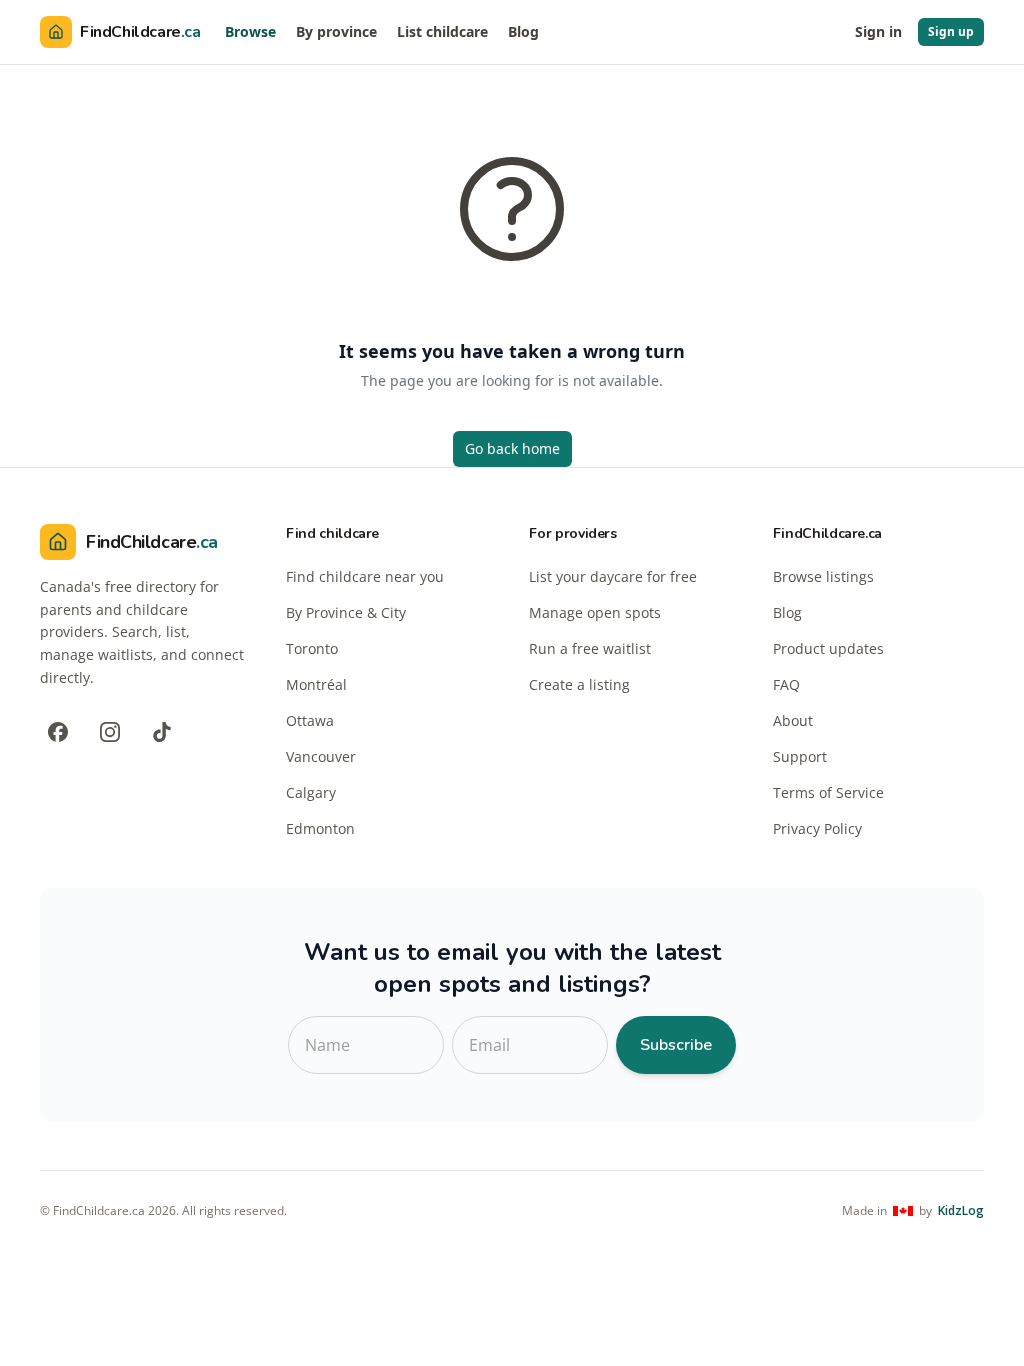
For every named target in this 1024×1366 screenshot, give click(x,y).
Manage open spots (595, 612)
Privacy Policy (817, 828)
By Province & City (346, 612)
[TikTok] (162, 732)
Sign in (878, 31)
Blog (523, 31)
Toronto (312, 648)
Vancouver (321, 756)
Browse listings (823, 576)
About (793, 720)
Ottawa (310, 720)
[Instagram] (110, 732)
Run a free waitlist (590, 648)
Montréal (316, 684)
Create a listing (579, 684)
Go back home (512, 448)
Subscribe (676, 1045)
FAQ (786, 684)
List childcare (442, 31)
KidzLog (961, 1211)
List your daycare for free (613, 576)
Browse (250, 31)
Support (800, 756)
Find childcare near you (365, 576)
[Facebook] (58, 732)
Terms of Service (828, 792)
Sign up (951, 31)
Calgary (311, 792)
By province (336, 31)
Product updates (828, 648)
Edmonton (320, 828)
